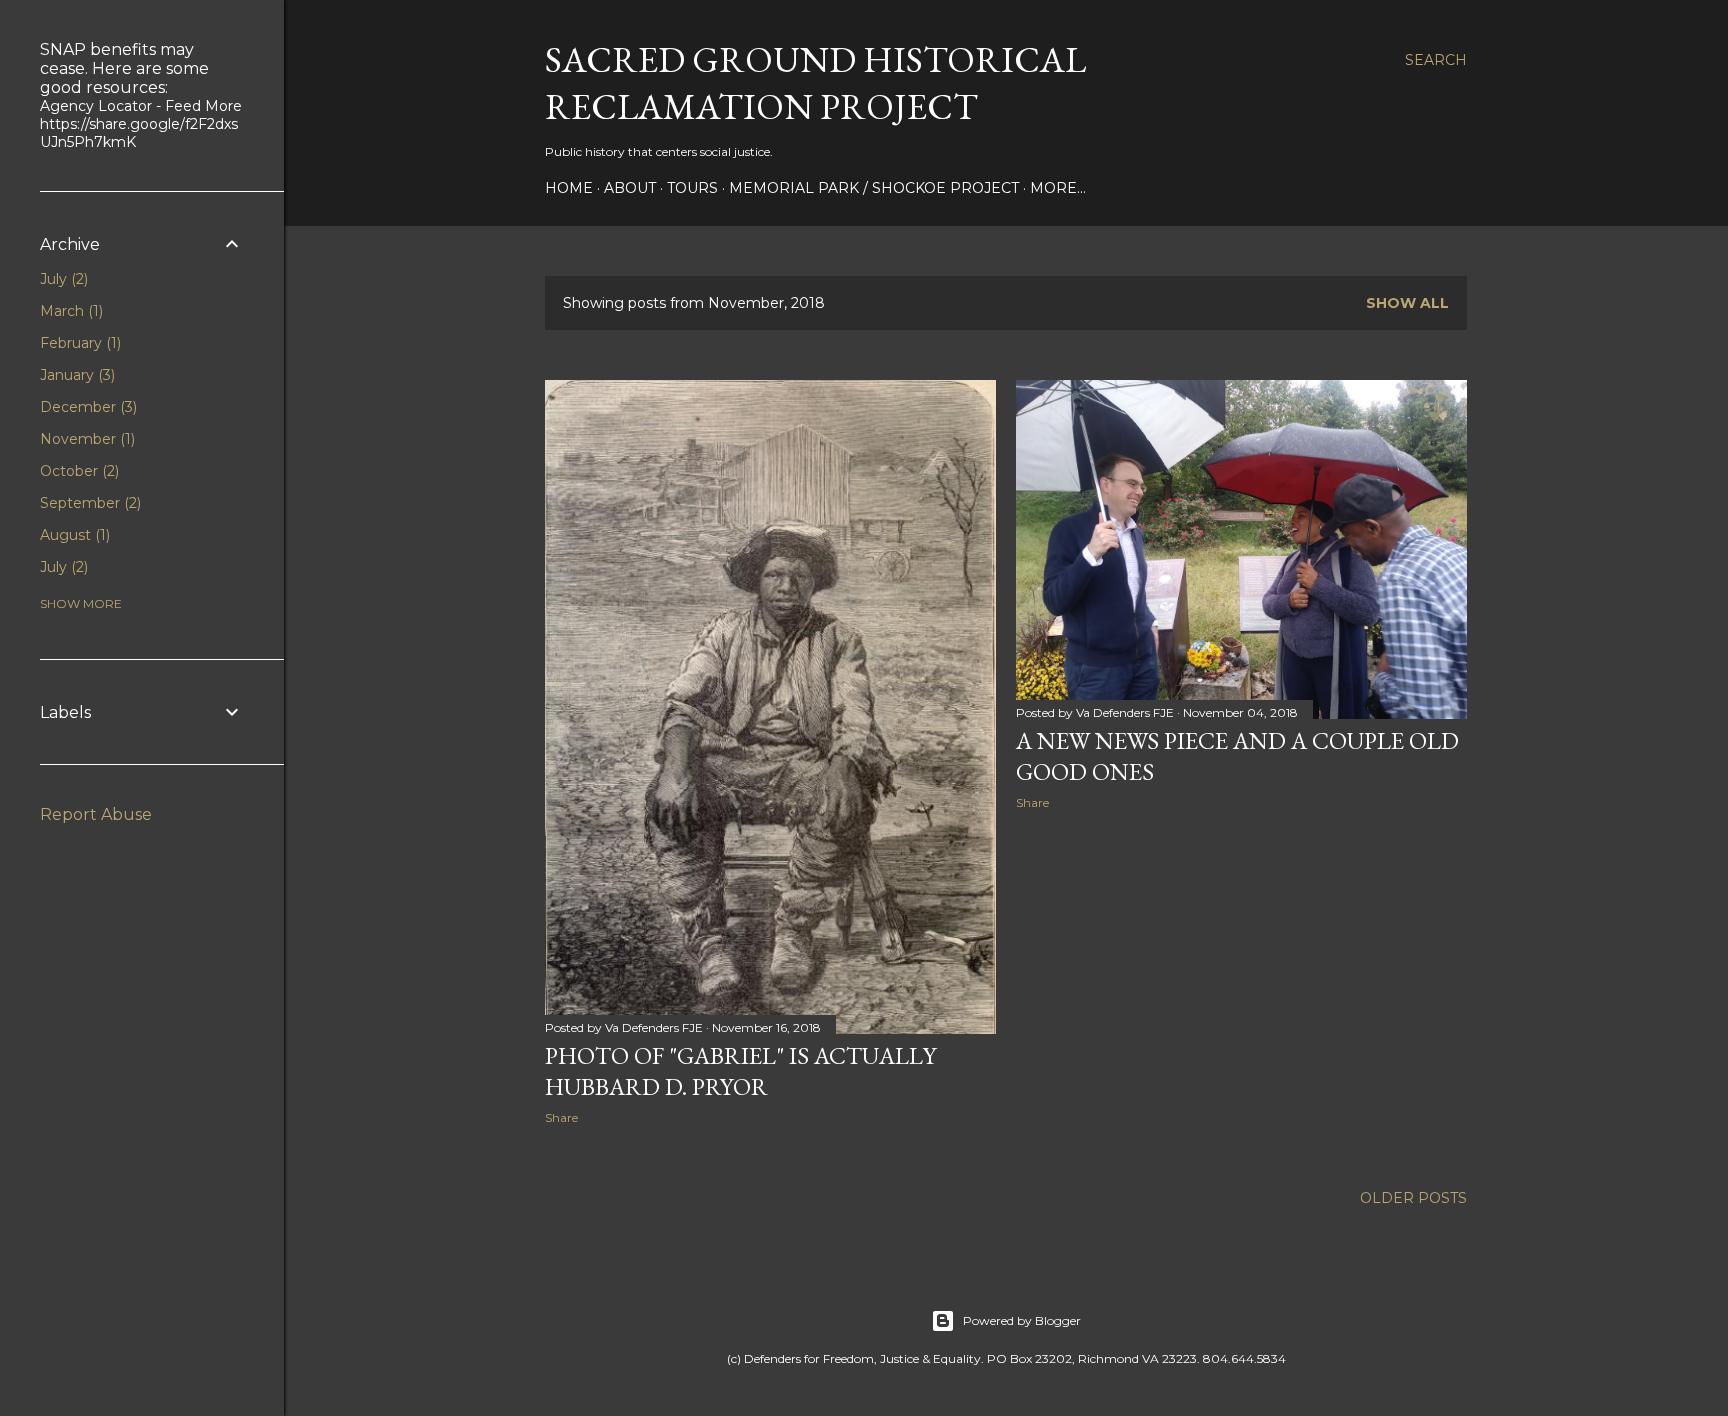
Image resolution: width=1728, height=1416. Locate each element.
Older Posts (1413, 1198)
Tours (692, 188)
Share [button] (561, 1117)
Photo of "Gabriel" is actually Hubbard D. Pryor (740, 1071)
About (630, 188)
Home (569, 188)
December (86, 407)
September (88, 503)
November (85, 439)
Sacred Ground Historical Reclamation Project (815, 83)
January (75, 375)
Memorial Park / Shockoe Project (874, 188)
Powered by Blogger (1022, 1320)
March (69, 311)
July (62, 279)
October (77, 471)
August (73, 535)
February (78, 343)
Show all (1407, 303)
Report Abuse (96, 814)
